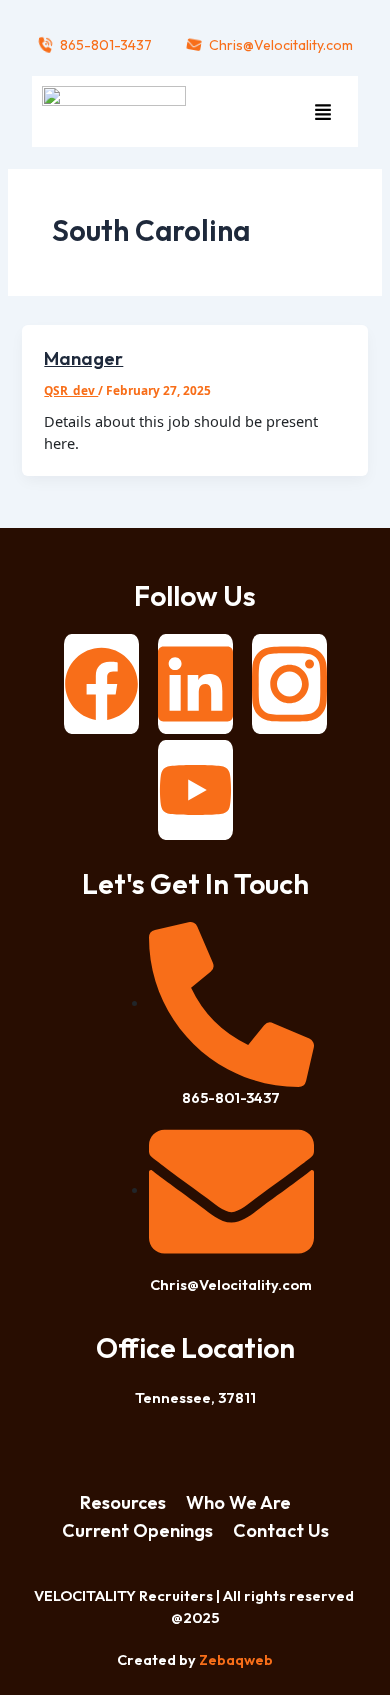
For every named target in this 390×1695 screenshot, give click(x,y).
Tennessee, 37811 (195, 1397)
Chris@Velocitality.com (281, 45)
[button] (322, 111)
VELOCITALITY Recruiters (123, 1595)
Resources (123, 1502)
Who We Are (238, 1502)
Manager (83, 358)
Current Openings (137, 1530)
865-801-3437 (106, 45)
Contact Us (281, 1530)
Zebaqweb (236, 1659)
